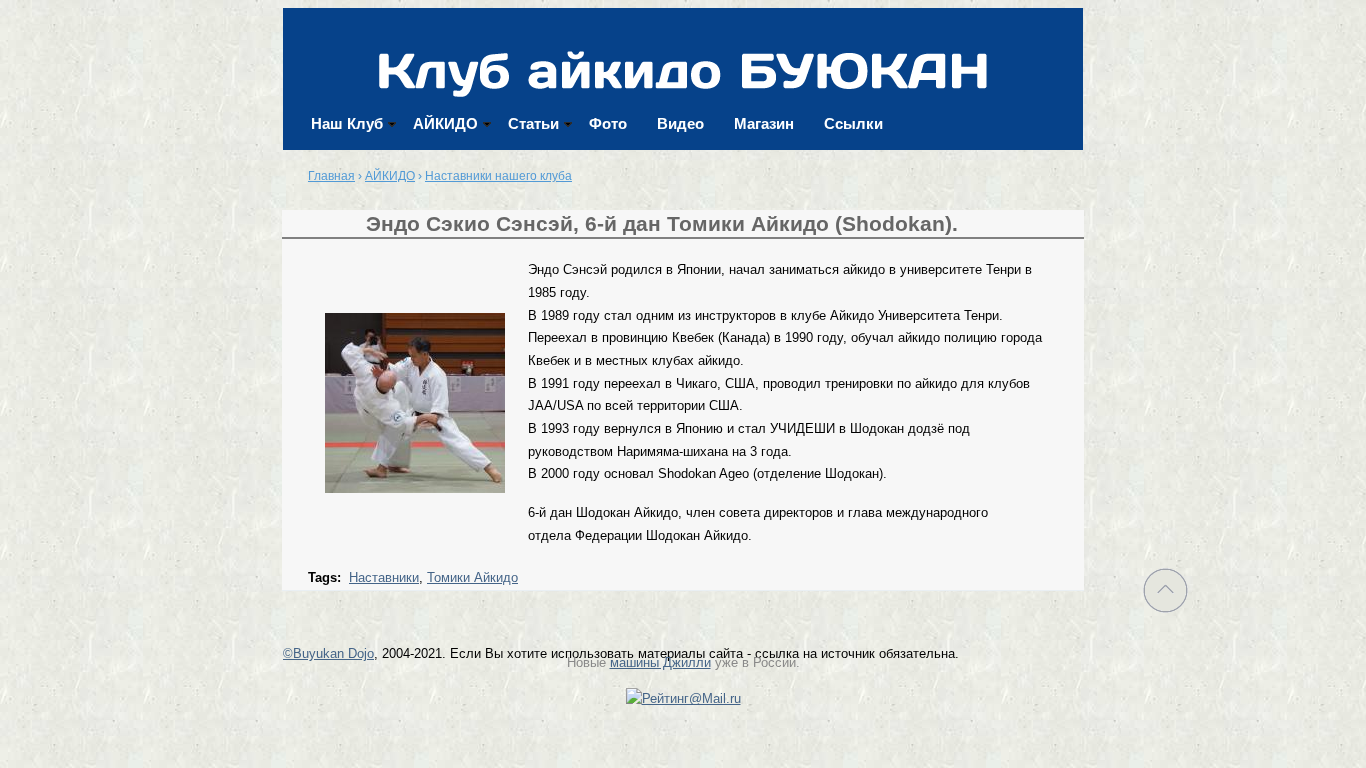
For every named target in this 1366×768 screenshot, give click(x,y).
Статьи (533, 123)
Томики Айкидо (472, 577)
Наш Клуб (347, 123)
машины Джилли (660, 662)
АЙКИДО (445, 123)
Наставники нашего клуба (498, 176)
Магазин (764, 123)
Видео (680, 123)
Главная (331, 176)
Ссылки (853, 123)
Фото (608, 123)
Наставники (384, 577)
